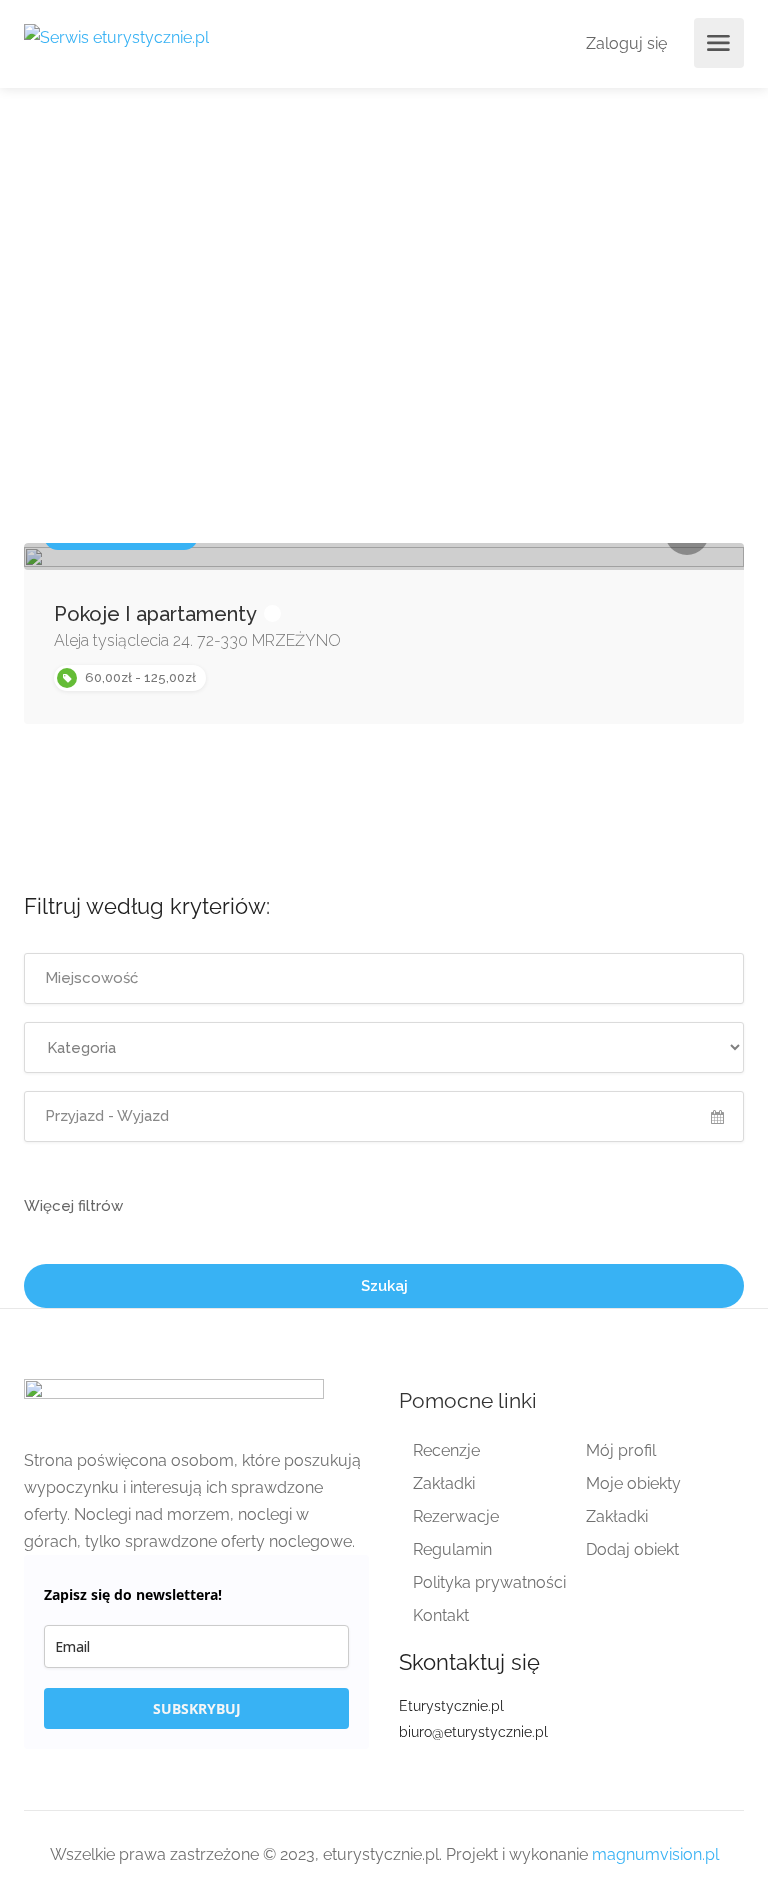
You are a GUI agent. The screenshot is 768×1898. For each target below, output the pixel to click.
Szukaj (384, 1286)
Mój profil (621, 1450)
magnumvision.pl (655, 1854)
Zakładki (444, 1483)
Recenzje (446, 1450)
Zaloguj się (624, 43)
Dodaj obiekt (632, 1549)
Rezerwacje (456, 1516)
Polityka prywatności (489, 1582)
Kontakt (441, 1615)
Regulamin (452, 1549)
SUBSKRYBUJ (197, 1708)
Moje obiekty (633, 1483)
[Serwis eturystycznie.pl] (116, 36)
